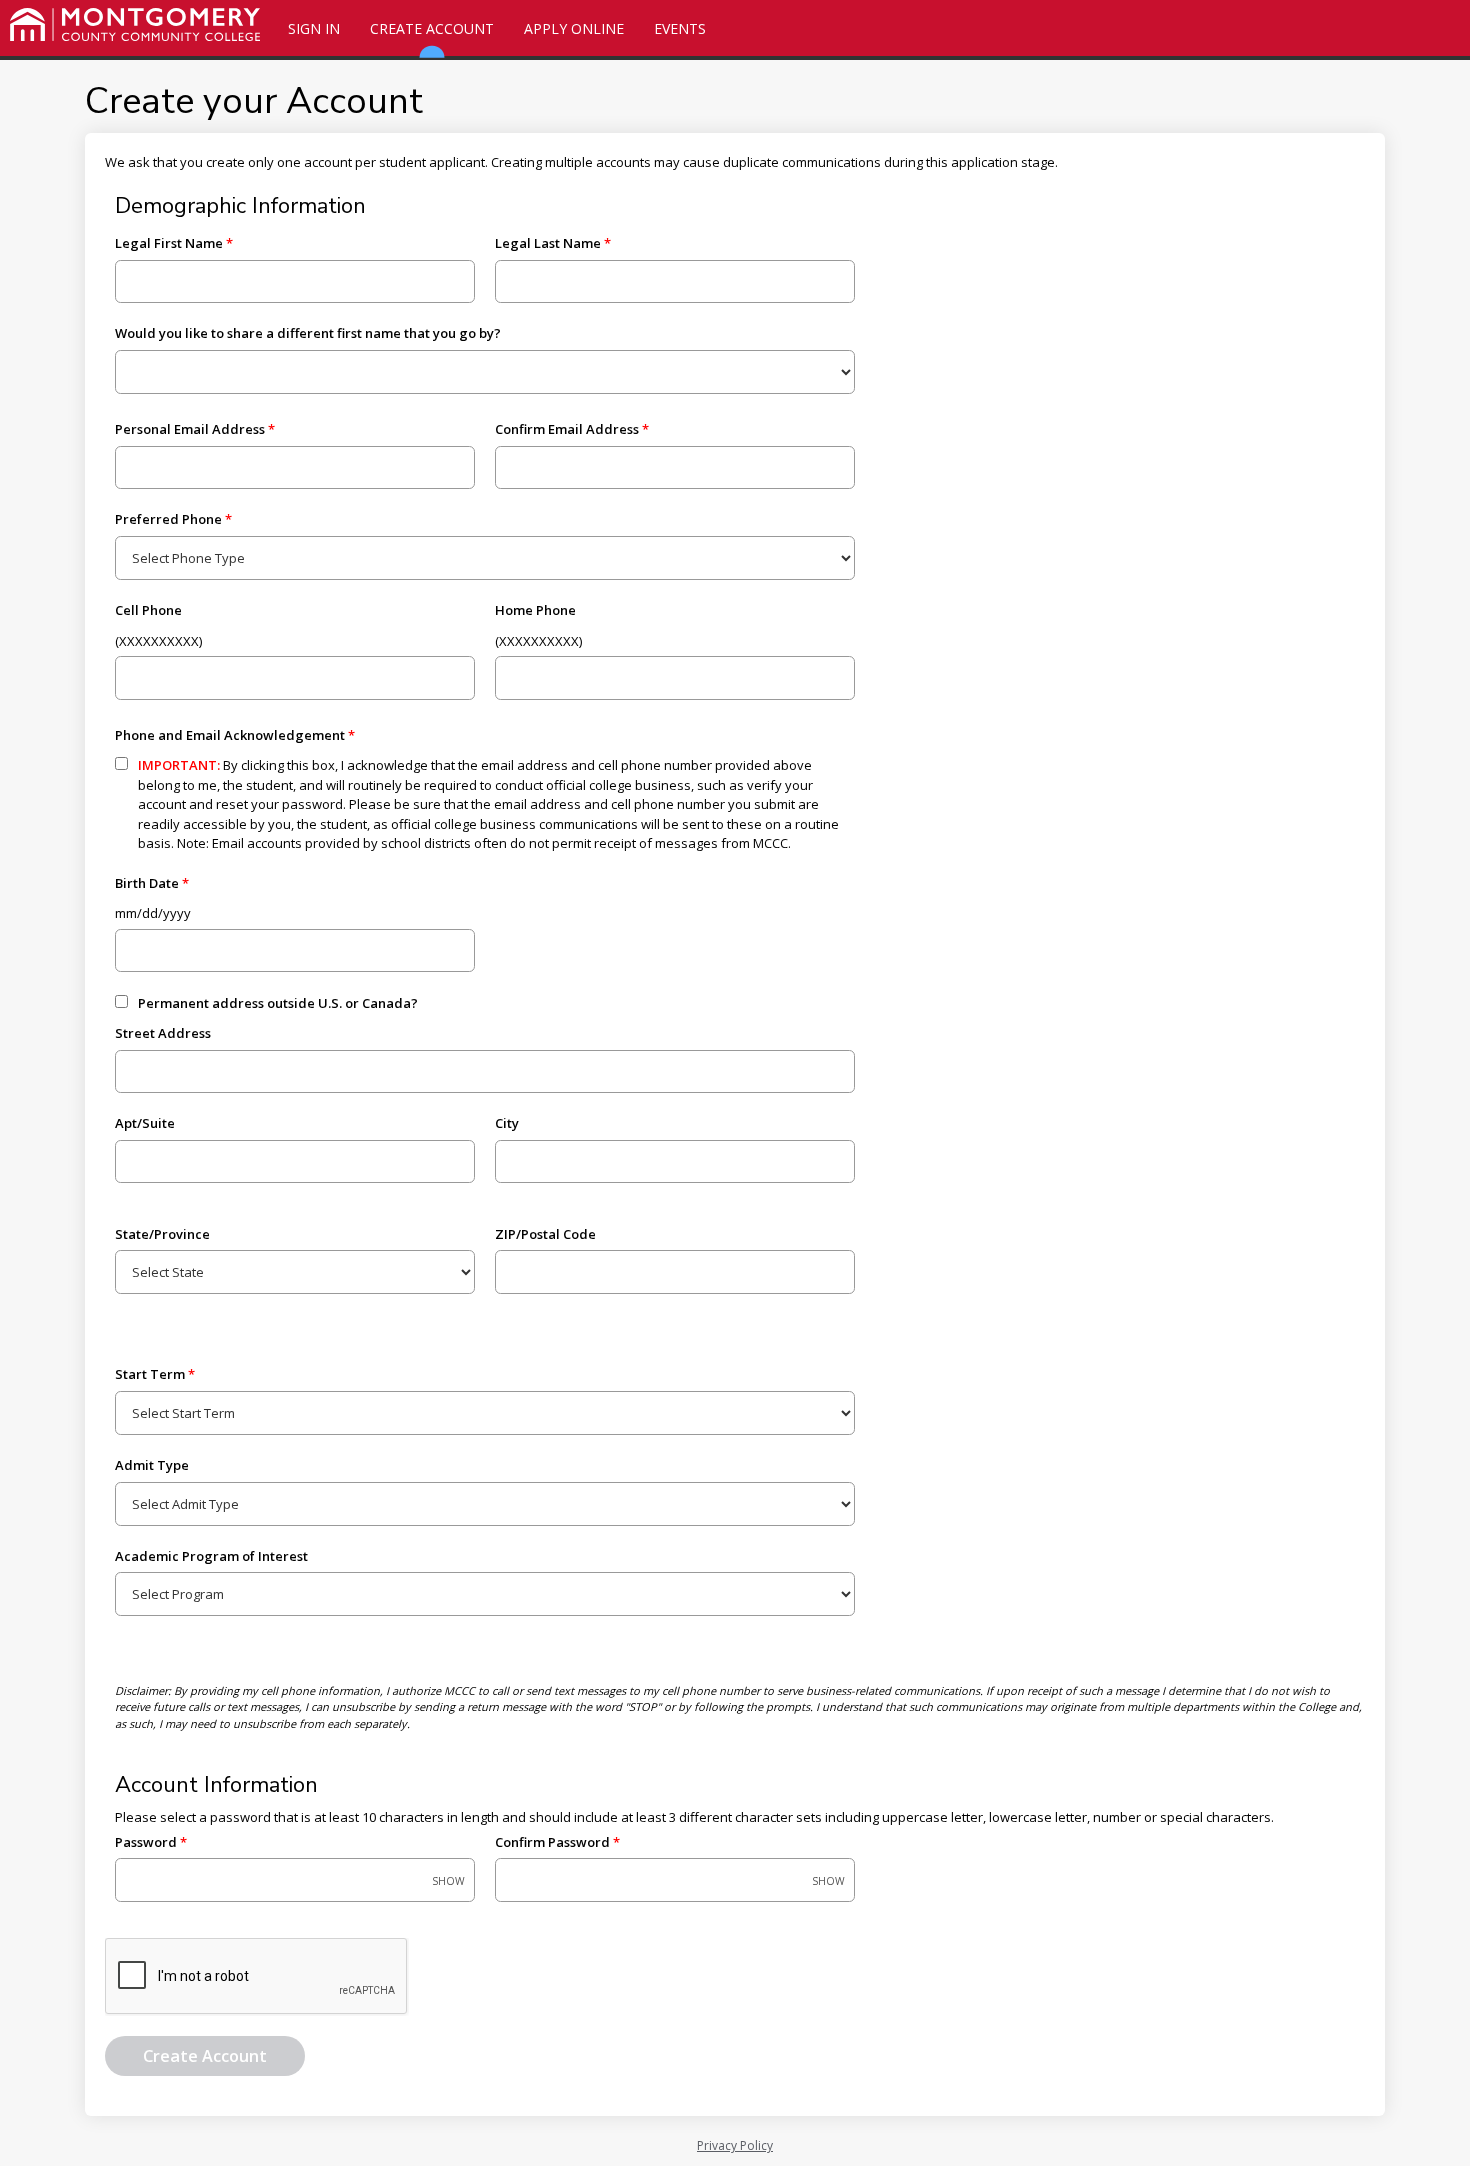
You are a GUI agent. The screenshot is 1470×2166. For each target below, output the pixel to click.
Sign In (314, 28)
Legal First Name (169, 243)
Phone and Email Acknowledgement (230, 735)
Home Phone (535, 610)
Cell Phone (148, 610)
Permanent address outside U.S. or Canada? (278, 1003)
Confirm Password (552, 1842)
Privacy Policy (735, 2145)
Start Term (150, 1374)
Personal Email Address (190, 429)
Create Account (432, 28)
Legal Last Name (548, 243)
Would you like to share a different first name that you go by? (308, 333)
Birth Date (147, 883)
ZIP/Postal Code (545, 1234)
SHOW (448, 1882)
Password (146, 1842)
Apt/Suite (145, 1123)
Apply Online (574, 28)
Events (680, 28)
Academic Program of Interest (211, 1556)
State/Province (162, 1234)
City (507, 1123)
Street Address (163, 1033)
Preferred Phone (168, 519)
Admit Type (152, 1465)
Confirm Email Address (567, 429)
